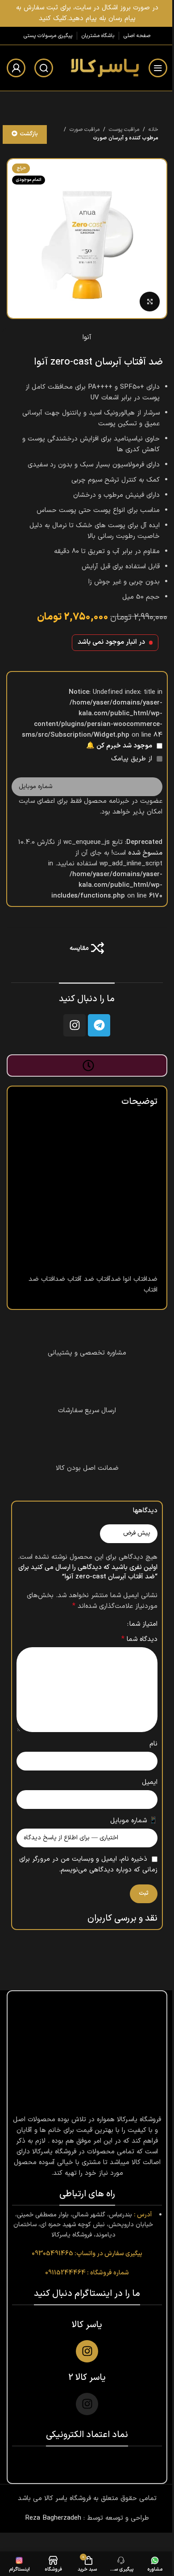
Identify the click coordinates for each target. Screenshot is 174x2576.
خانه (153, 130)
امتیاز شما (143, 1624)
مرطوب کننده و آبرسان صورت (126, 138)
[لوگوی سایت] (104, 68)
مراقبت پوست (124, 130)
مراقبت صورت (85, 130)
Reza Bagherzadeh (53, 2518)
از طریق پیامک (133, 759)
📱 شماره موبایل (134, 1821)
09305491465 (52, 2254)
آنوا (87, 338)
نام (153, 1744)
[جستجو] (44, 68)
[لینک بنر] (87, 13)
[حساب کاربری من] (16, 68)
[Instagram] (75, 1025)
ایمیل (150, 1782)
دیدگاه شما (139, 1639)
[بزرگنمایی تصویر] (150, 302)
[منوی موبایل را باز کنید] (158, 68)
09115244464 (65, 2273)
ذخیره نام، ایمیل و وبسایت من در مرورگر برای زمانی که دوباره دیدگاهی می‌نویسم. (88, 1865)
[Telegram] (99, 1025)
